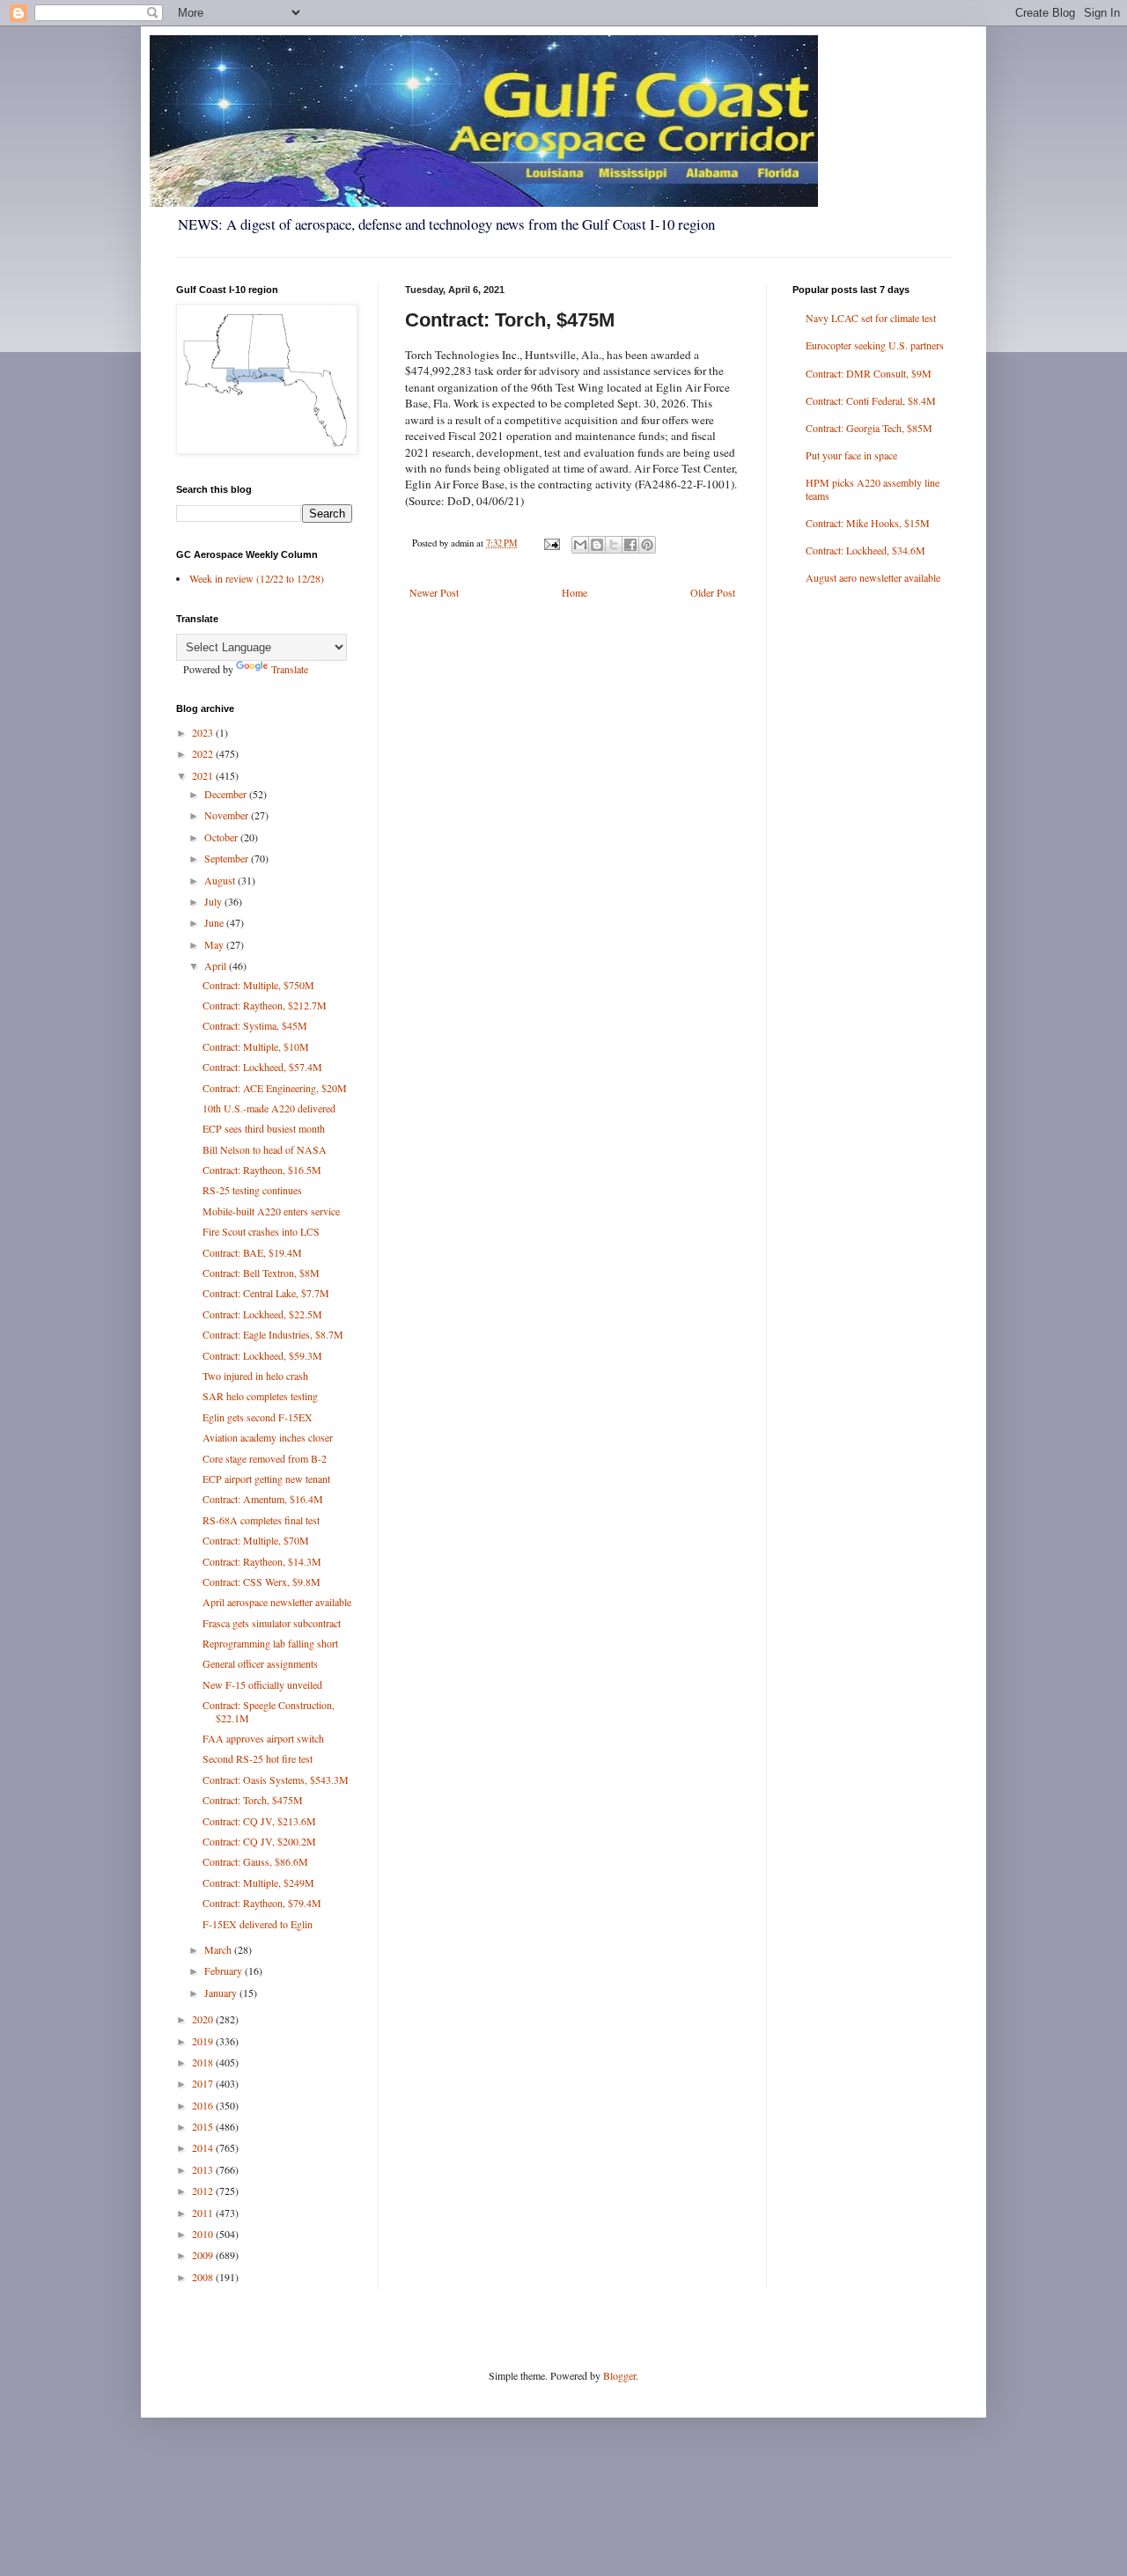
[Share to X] (614, 545)
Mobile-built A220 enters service (271, 1211)
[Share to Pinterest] (647, 545)
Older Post (713, 592)
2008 (204, 2277)
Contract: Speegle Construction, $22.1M (269, 1711)
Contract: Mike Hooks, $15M (868, 523)
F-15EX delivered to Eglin (258, 1924)
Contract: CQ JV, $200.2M (259, 1841)
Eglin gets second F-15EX (258, 1417)
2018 (204, 2062)
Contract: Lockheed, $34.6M (866, 550)
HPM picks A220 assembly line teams (873, 488)
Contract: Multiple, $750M (258, 985)
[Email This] (580, 545)
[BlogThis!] (597, 545)
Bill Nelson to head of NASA (265, 1149)
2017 (204, 2083)
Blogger (619, 2375)
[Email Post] (551, 543)
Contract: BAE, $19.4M (252, 1252)
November (228, 815)
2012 (204, 2191)
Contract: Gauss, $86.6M (255, 1861)
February (225, 1971)
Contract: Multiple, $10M (256, 1046)
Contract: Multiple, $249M (258, 1882)
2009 (204, 2255)
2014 (204, 2147)
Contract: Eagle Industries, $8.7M (273, 1334)
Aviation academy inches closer (268, 1437)
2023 (204, 732)
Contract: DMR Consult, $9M (869, 373)
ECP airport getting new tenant (266, 1479)
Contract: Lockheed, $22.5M (262, 1314)
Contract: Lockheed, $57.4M (262, 1067)
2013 (204, 2169)
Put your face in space (851, 455)
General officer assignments (260, 1663)
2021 (204, 775)
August (221, 880)
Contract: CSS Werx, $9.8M (261, 1582)
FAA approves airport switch (263, 1738)
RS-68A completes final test (261, 1520)
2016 (204, 2105)
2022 (204, 753)
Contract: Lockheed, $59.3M (262, 1355)
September (228, 858)
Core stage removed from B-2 (265, 1458)
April (217, 965)
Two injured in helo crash (255, 1376)
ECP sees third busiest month (264, 1128)
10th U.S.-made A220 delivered (269, 1108)
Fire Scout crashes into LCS (261, 1231)
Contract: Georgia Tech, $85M (869, 428)
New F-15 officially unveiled (262, 1684)
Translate (290, 669)
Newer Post (434, 592)
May (215, 944)
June (215, 922)
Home (575, 592)
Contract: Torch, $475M (253, 1800)
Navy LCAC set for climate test (871, 318)
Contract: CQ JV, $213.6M (259, 1821)
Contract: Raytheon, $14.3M (262, 1561)
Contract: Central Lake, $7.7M (266, 1293)
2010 (204, 2234)
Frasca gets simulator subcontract (272, 1623)
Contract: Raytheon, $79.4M (262, 1903)
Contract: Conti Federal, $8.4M (871, 400)
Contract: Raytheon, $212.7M (265, 1005)
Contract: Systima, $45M (255, 1025)
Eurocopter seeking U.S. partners (875, 345)
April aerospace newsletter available (277, 1602)
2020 (204, 2019)
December (227, 794)
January (222, 1993)
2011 (204, 2213)
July (214, 901)
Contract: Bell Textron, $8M (261, 1273)
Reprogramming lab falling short (270, 1643)
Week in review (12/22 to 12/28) (257, 578)
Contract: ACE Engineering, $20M (275, 1088)
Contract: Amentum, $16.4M (263, 1499)
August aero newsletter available (873, 577)
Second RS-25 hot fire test (258, 1758)
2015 (204, 2126)
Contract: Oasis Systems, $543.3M (276, 1780)
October (222, 837)
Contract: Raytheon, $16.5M (262, 1170)
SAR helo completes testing (260, 1396)
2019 (204, 2041)
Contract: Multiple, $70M (256, 1540)
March (219, 1949)
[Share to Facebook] (630, 545)
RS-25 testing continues (252, 1190)
